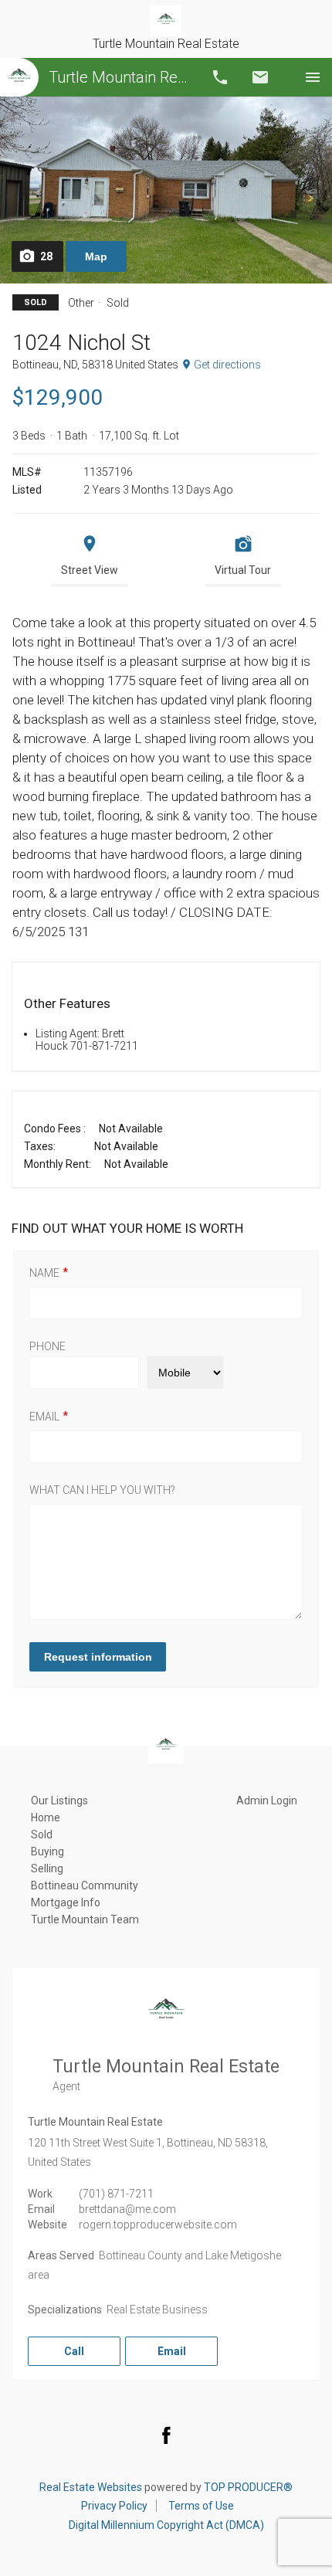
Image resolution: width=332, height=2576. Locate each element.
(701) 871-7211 (116, 2194)
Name (44, 1273)
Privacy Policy (114, 2506)
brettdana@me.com (127, 2209)
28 (46, 256)
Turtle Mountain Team (85, 1919)
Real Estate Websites (91, 2487)
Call (220, 77)
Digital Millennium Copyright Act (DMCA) (166, 2525)
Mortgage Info (66, 1902)
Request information (98, 1657)
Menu (313, 77)
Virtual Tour (243, 570)
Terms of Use (201, 2506)
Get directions (227, 365)
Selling (47, 1868)
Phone (47, 1346)
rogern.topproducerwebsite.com (158, 2225)
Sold (42, 1834)
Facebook (166, 2435)
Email (260, 77)
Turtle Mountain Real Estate (120, 77)
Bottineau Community (85, 1885)
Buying (47, 1851)
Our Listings (59, 1800)
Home (46, 1817)
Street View (90, 570)
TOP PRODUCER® (248, 2487)
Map (96, 256)
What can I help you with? (102, 1490)
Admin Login (267, 1800)
